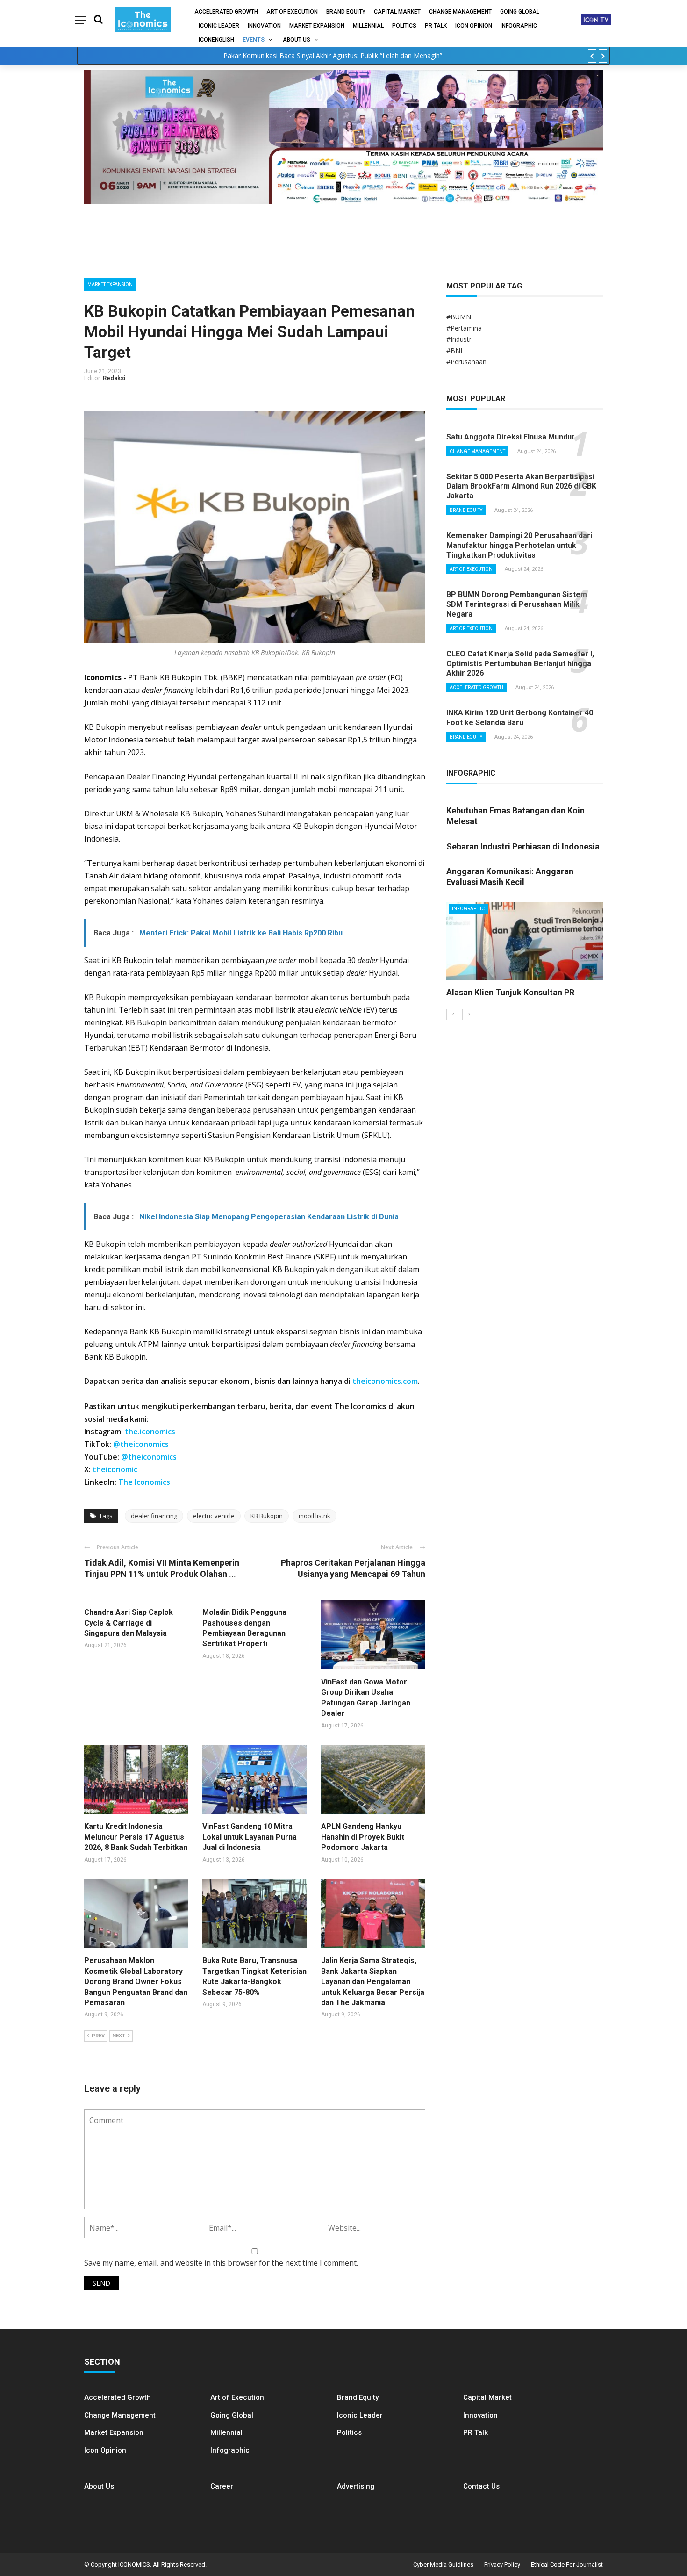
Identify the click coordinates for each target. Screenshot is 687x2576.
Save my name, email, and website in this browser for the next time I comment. (221, 2263)
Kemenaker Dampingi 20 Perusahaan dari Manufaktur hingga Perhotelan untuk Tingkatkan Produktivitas (519, 545)
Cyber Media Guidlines (443, 2565)
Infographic (230, 2450)
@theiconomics (141, 1444)
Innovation (264, 26)
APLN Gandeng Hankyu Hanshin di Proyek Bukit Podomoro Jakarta (363, 1837)
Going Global (520, 12)
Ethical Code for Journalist (567, 2565)
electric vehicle (214, 1516)
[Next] (469, 1015)
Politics (404, 26)
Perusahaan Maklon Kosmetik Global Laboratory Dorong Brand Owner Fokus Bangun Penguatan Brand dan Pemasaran (136, 1982)
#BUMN (459, 317)
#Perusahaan (466, 362)
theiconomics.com (385, 1381)
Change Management (460, 12)
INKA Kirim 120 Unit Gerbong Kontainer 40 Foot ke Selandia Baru (520, 718)
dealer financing (154, 1516)
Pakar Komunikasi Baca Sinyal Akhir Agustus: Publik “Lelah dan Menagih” (333, 55)
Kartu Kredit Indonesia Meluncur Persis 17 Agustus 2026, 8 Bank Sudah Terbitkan (136, 1837)
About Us (297, 40)
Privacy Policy (502, 2565)
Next (119, 2036)
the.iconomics (150, 1432)
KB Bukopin (267, 1516)
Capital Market (397, 12)
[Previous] (453, 1015)
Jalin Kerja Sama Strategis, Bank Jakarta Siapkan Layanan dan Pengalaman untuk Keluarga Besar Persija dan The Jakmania (373, 1982)
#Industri (460, 339)
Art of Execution (292, 12)
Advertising (356, 2486)
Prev (98, 2036)
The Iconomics (144, 1482)
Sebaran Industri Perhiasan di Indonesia (523, 846)
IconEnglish (216, 40)
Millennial (368, 26)
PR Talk (436, 26)
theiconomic (115, 1469)
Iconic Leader (219, 26)
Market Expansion (317, 26)
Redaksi (114, 378)
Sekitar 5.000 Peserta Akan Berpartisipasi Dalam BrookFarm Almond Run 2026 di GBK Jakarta (521, 486)
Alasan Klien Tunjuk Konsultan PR (510, 992)
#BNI (454, 350)
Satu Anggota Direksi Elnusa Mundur (511, 437)
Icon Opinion (474, 26)
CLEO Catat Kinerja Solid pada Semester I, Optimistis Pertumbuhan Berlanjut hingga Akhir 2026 (520, 664)
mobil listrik (315, 1516)
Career (222, 2486)
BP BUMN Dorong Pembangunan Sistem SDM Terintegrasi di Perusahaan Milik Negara (517, 604)
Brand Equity (346, 12)
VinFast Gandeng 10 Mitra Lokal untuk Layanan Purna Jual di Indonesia (250, 1837)
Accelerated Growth (226, 12)
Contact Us (481, 2486)
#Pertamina (464, 328)
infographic (519, 26)
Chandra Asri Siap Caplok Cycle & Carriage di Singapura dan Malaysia (129, 1623)
